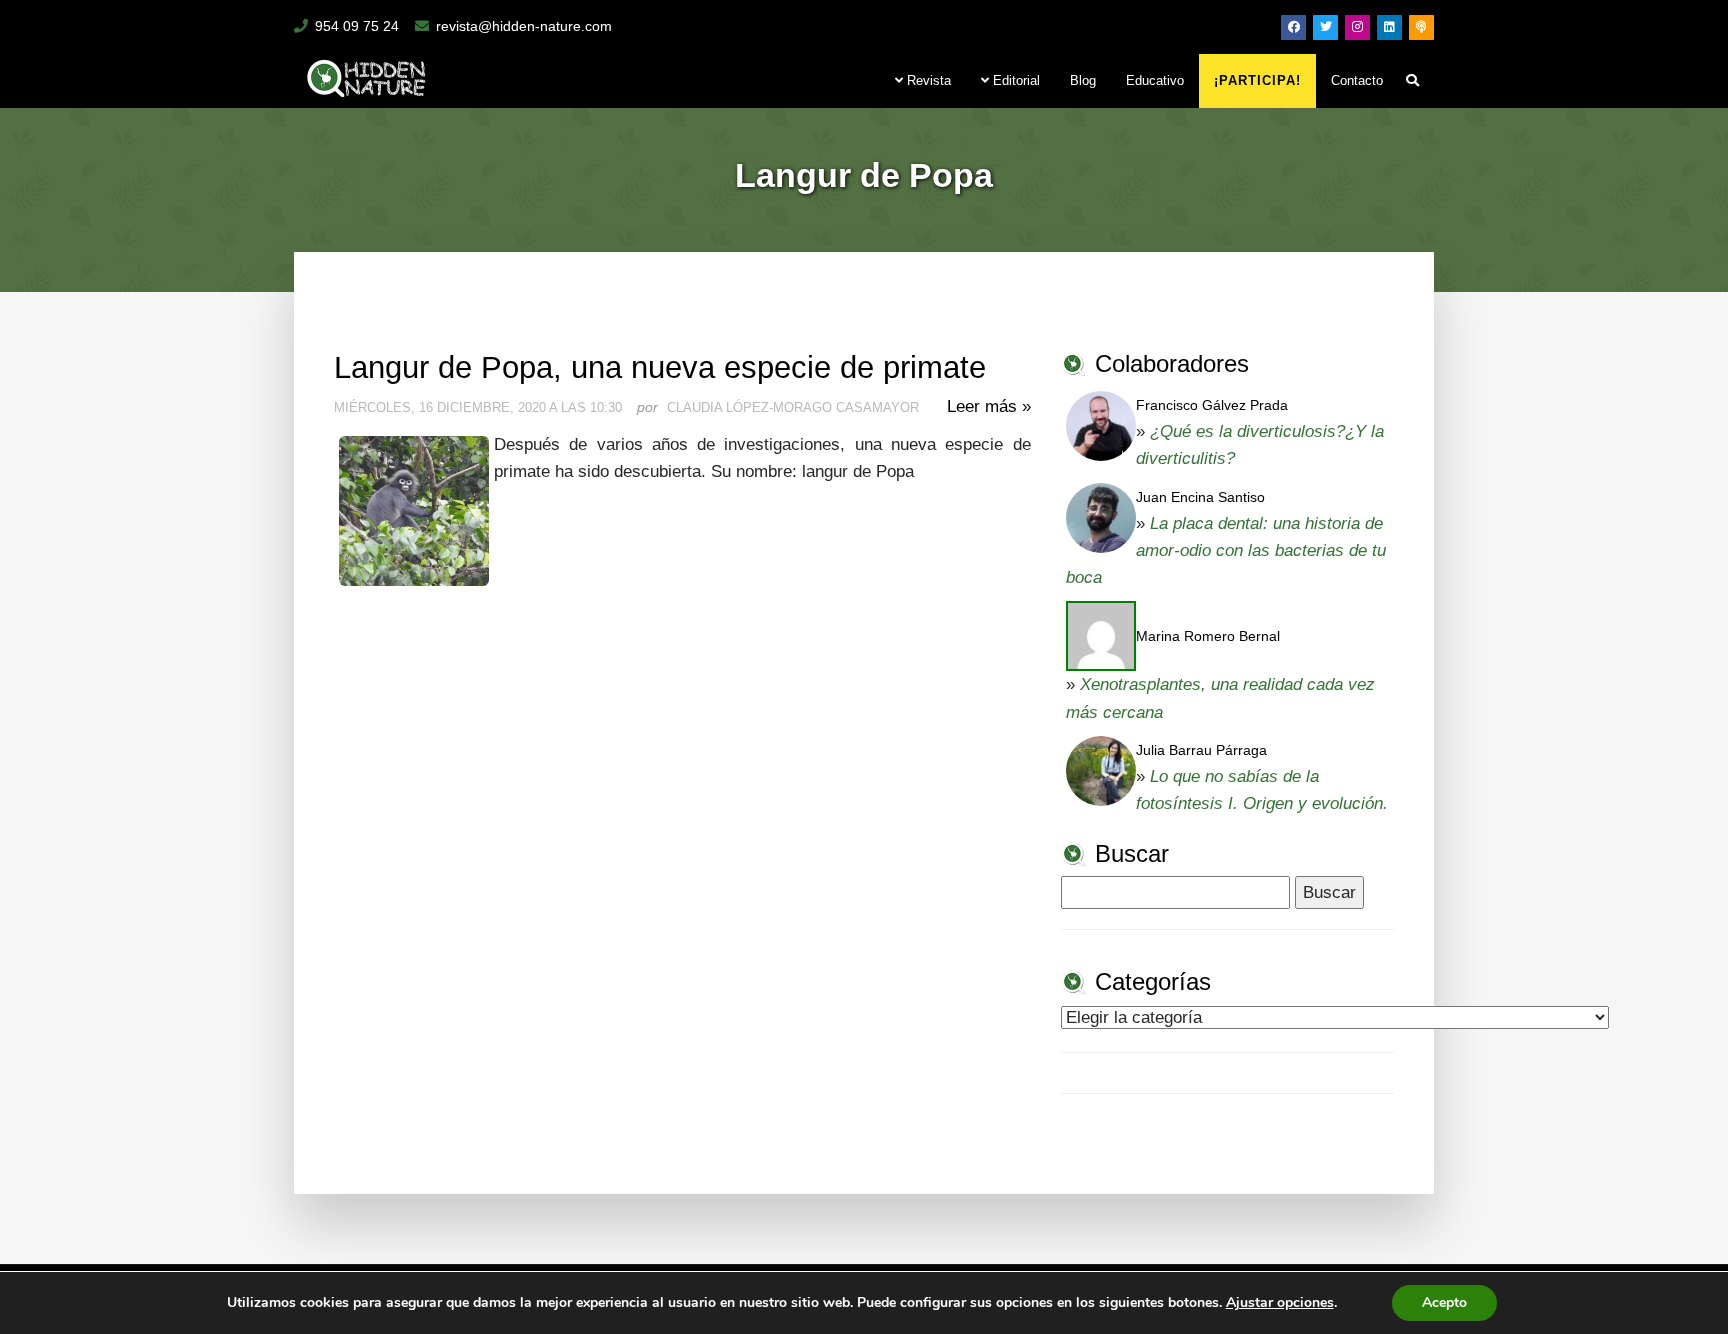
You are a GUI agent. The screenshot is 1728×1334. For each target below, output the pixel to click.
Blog (1083, 80)
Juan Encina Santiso (1200, 497)
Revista (927, 80)
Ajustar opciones (1280, 1303)
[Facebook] (1293, 27)
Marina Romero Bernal (1208, 636)
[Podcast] (1421, 27)
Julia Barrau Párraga (1201, 750)
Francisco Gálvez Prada (1212, 405)
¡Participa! (1257, 80)
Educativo (1155, 80)
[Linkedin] (1389, 27)
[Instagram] (1357, 27)
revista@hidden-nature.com (524, 26)
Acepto (1444, 1302)
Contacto (1357, 80)
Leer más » (989, 406)
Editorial (1014, 80)
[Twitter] (1325, 27)
